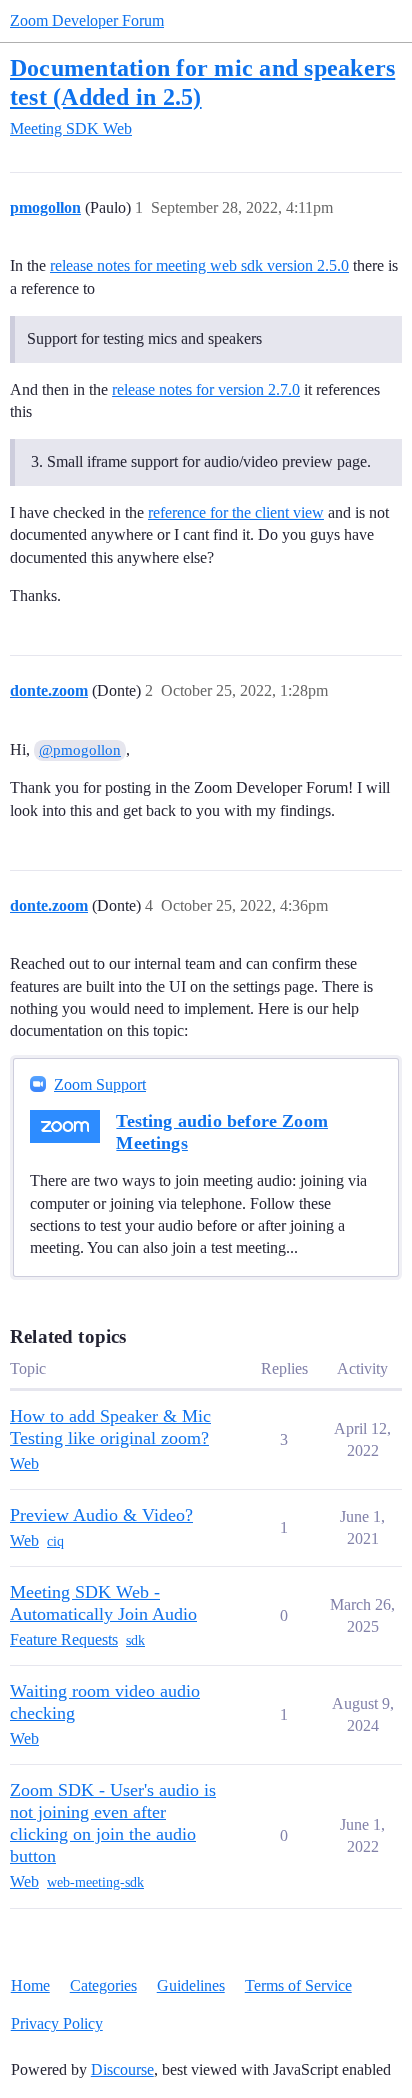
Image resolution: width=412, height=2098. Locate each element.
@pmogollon (80, 750)
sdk (135, 1640)
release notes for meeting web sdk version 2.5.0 (199, 265)
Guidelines (191, 1985)
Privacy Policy (57, 2023)
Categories (103, 1985)
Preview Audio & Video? (101, 1515)
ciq (55, 1541)
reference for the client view (236, 512)
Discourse (122, 2069)
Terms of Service (298, 1985)
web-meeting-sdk (95, 1882)
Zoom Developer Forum (87, 20)
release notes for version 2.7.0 (206, 389)
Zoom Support (100, 1084)
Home (30, 1985)
